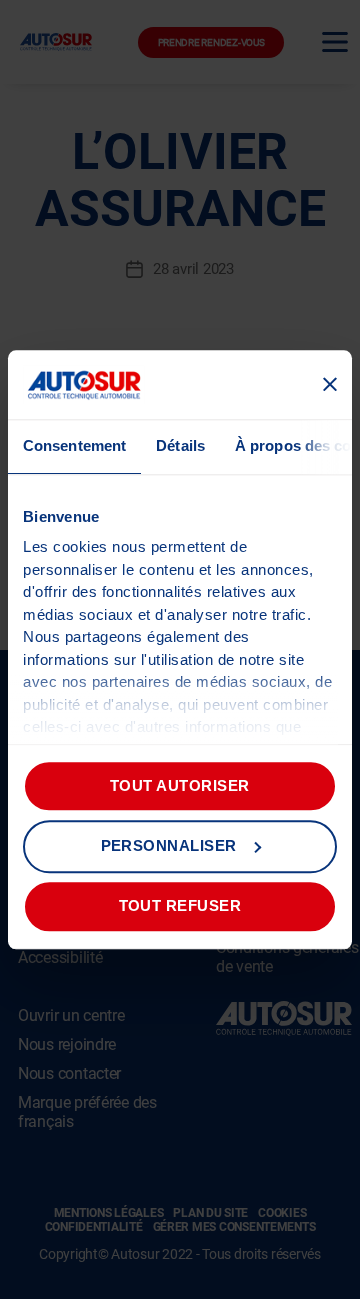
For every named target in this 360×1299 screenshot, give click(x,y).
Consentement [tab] (74, 445)
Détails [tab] (180, 445)
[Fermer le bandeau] (330, 385)
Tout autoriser (180, 785)
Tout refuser (180, 905)
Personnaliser (169, 845)
